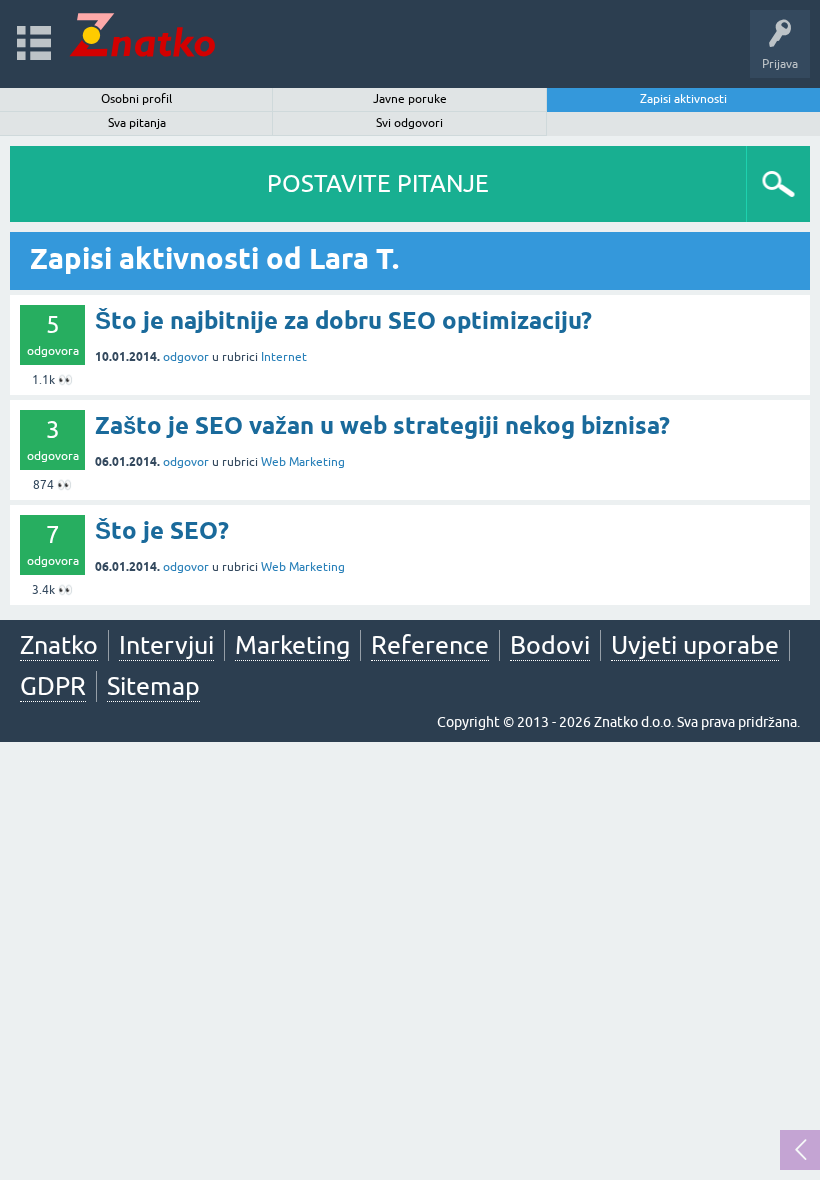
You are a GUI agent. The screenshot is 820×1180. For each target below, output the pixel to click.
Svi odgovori (409, 123)
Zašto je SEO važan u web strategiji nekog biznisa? (382, 425)
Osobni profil (136, 99)
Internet (284, 357)
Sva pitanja (137, 123)
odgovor (186, 357)
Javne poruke (410, 99)
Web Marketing (303, 462)
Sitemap (153, 686)
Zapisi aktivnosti (683, 99)
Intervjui (166, 645)
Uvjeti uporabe (695, 645)
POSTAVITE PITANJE (378, 183)
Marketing (292, 645)
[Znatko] (142, 34)
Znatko (59, 645)
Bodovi (550, 645)
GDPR (53, 686)
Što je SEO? (162, 530)
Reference (430, 645)
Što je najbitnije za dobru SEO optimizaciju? (343, 320)
